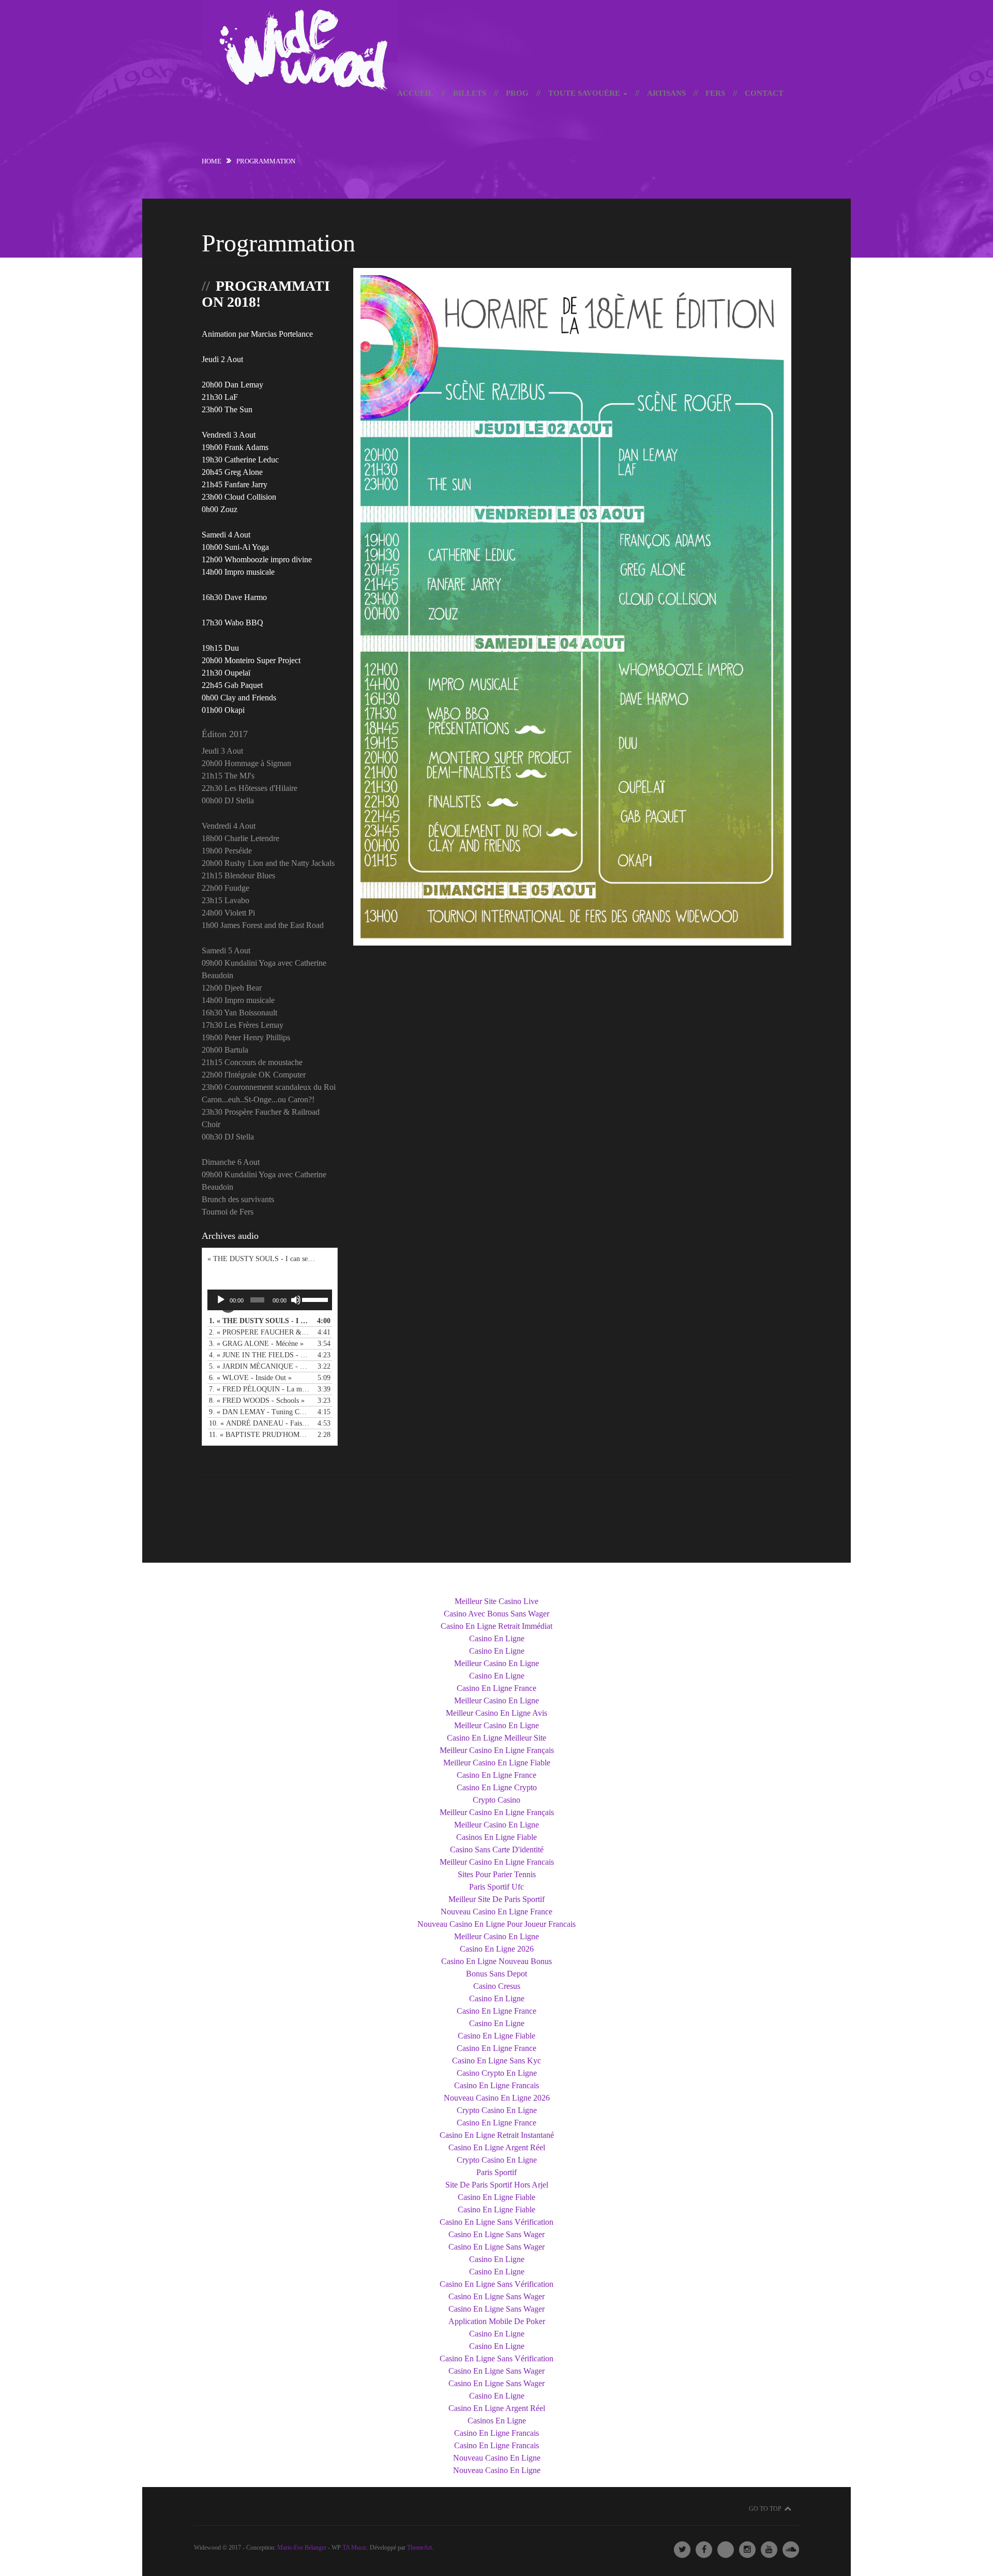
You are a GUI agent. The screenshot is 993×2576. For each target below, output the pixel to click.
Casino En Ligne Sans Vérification (496, 2222)
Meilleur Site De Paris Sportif (496, 1899)
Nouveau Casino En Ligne (497, 2458)
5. (259, 1366)
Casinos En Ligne (497, 2421)
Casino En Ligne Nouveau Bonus (496, 1961)
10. (259, 1423)
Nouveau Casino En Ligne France (496, 1912)
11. (259, 1435)
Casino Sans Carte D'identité (497, 1849)
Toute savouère (585, 93)
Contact (764, 93)
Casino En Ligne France (496, 1688)
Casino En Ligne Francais (496, 2085)
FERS (715, 93)
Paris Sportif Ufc (496, 1887)
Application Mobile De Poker (497, 2321)
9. (259, 1412)
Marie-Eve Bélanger (302, 2548)
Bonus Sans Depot (496, 1974)
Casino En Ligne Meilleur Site (496, 1738)
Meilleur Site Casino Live (496, 1601)
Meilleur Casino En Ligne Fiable (497, 1763)
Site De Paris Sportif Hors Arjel (497, 2185)
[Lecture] (221, 1300)
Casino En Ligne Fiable (496, 2036)
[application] (270, 1300)
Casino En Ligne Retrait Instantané (497, 2135)
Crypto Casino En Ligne (497, 2110)
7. (259, 1389)
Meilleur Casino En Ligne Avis (496, 1713)
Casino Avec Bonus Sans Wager (496, 1614)
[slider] (314, 1299)
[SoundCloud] (791, 2550)
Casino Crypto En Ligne (497, 2073)
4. (259, 1355)
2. (259, 1332)
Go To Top (765, 2509)
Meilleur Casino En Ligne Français (497, 1750)
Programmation (279, 243)
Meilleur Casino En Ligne (496, 1663)
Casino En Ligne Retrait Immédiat (496, 1626)
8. (259, 1401)
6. (259, 1378)
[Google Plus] (726, 2550)
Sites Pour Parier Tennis (497, 1874)
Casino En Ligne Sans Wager (496, 2234)
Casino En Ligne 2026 (497, 1949)
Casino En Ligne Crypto (497, 1787)
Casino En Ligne (497, 1638)
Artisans (666, 93)
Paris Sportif (496, 2172)
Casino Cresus (497, 1986)
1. (259, 1321)
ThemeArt (419, 2548)
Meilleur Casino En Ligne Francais (497, 1862)
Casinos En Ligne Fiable (496, 1837)
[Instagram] (747, 2550)
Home (212, 161)
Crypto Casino (496, 1800)
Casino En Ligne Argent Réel (497, 2147)
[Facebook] (704, 2550)
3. (259, 1344)
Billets (470, 93)
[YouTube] (769, 2550)
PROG (517, 93)
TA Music (355, 2548)
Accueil (415, 93)
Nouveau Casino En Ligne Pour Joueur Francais (496, 1924)
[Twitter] (682, 2550)
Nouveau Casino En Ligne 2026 (497, 2098)
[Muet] (296, 1300)
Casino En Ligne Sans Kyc (496, 2061)
